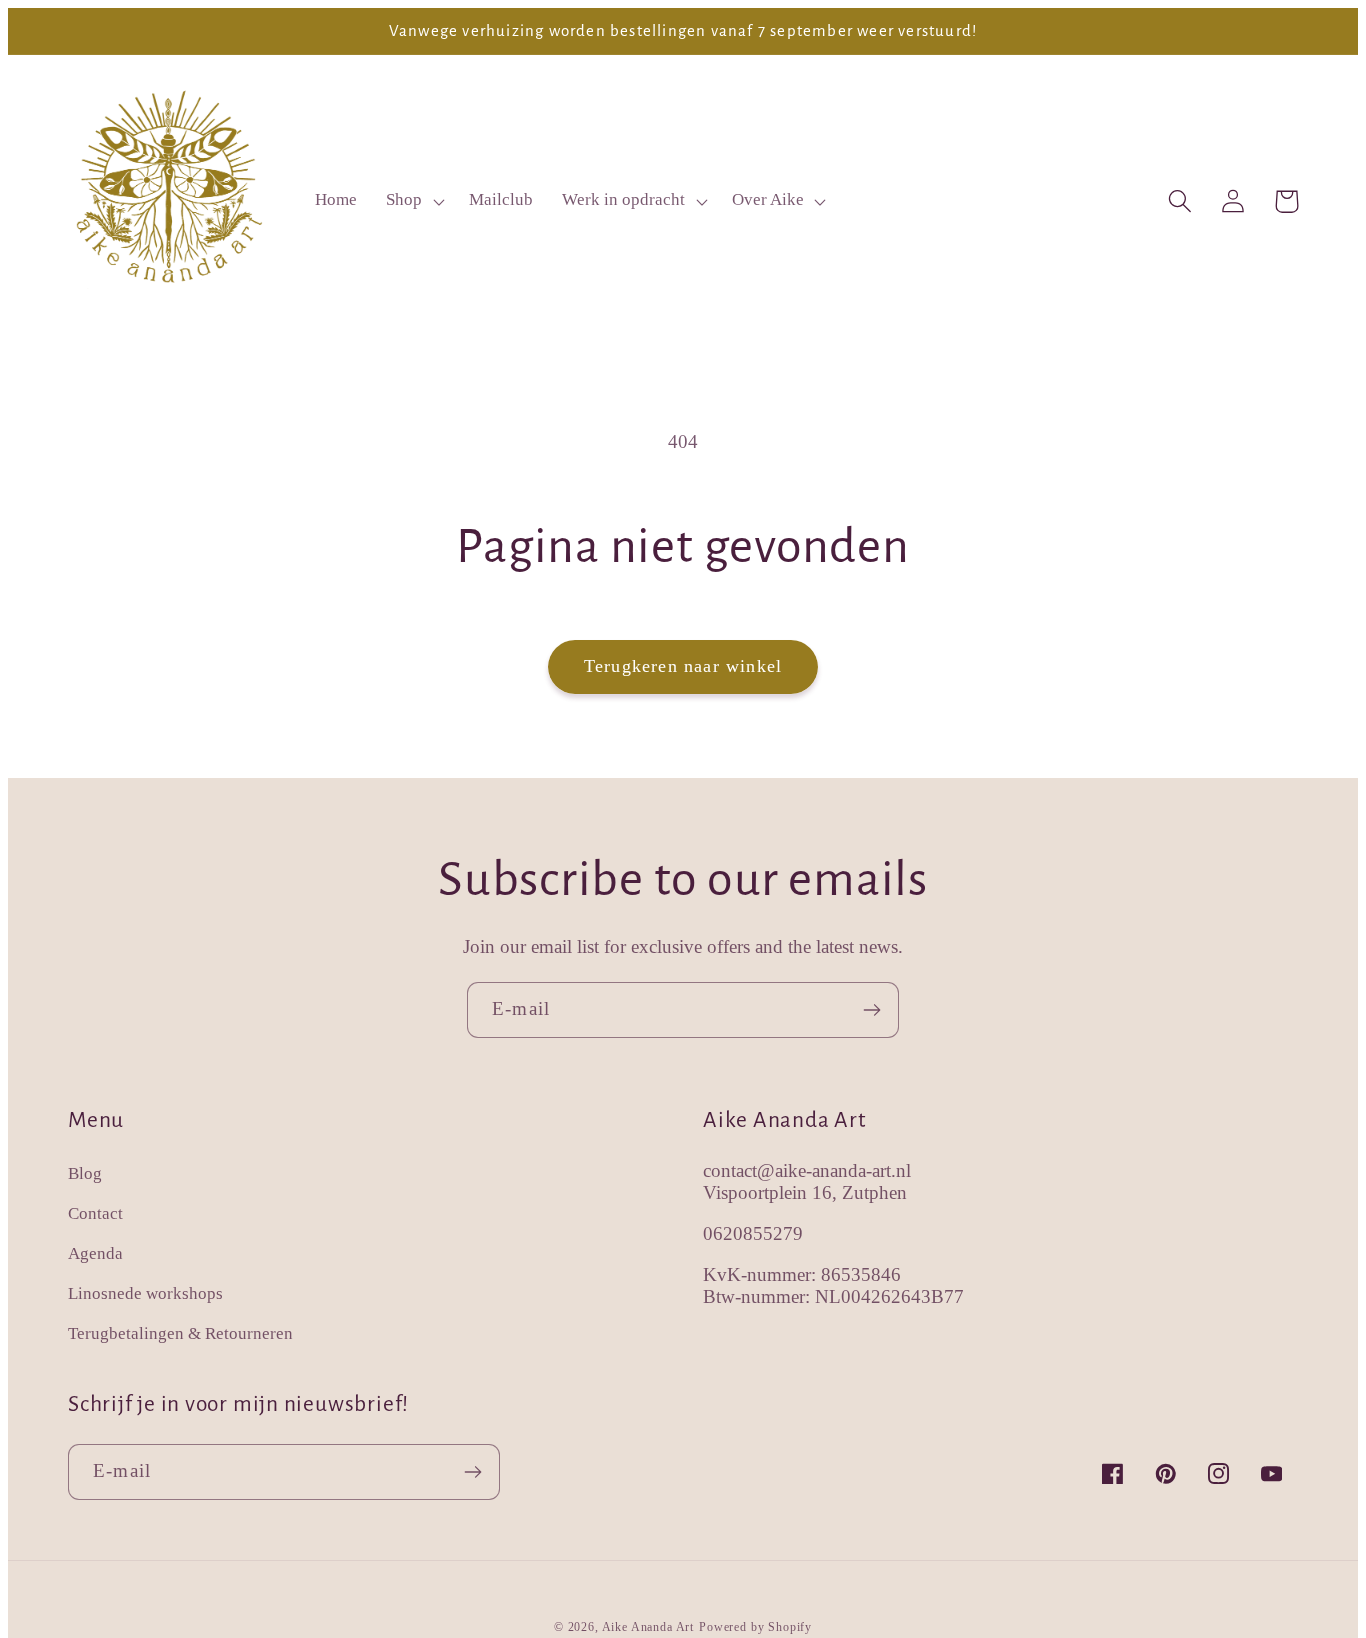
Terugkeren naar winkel (683, 666)
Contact (95, 1213)
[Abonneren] (871, 1010)
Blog (85, 1173)
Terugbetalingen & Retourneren (180, 1333)
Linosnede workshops (145, 1293)
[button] (413, 201)
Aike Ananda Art (648, 1627)
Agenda (95, 1253)
